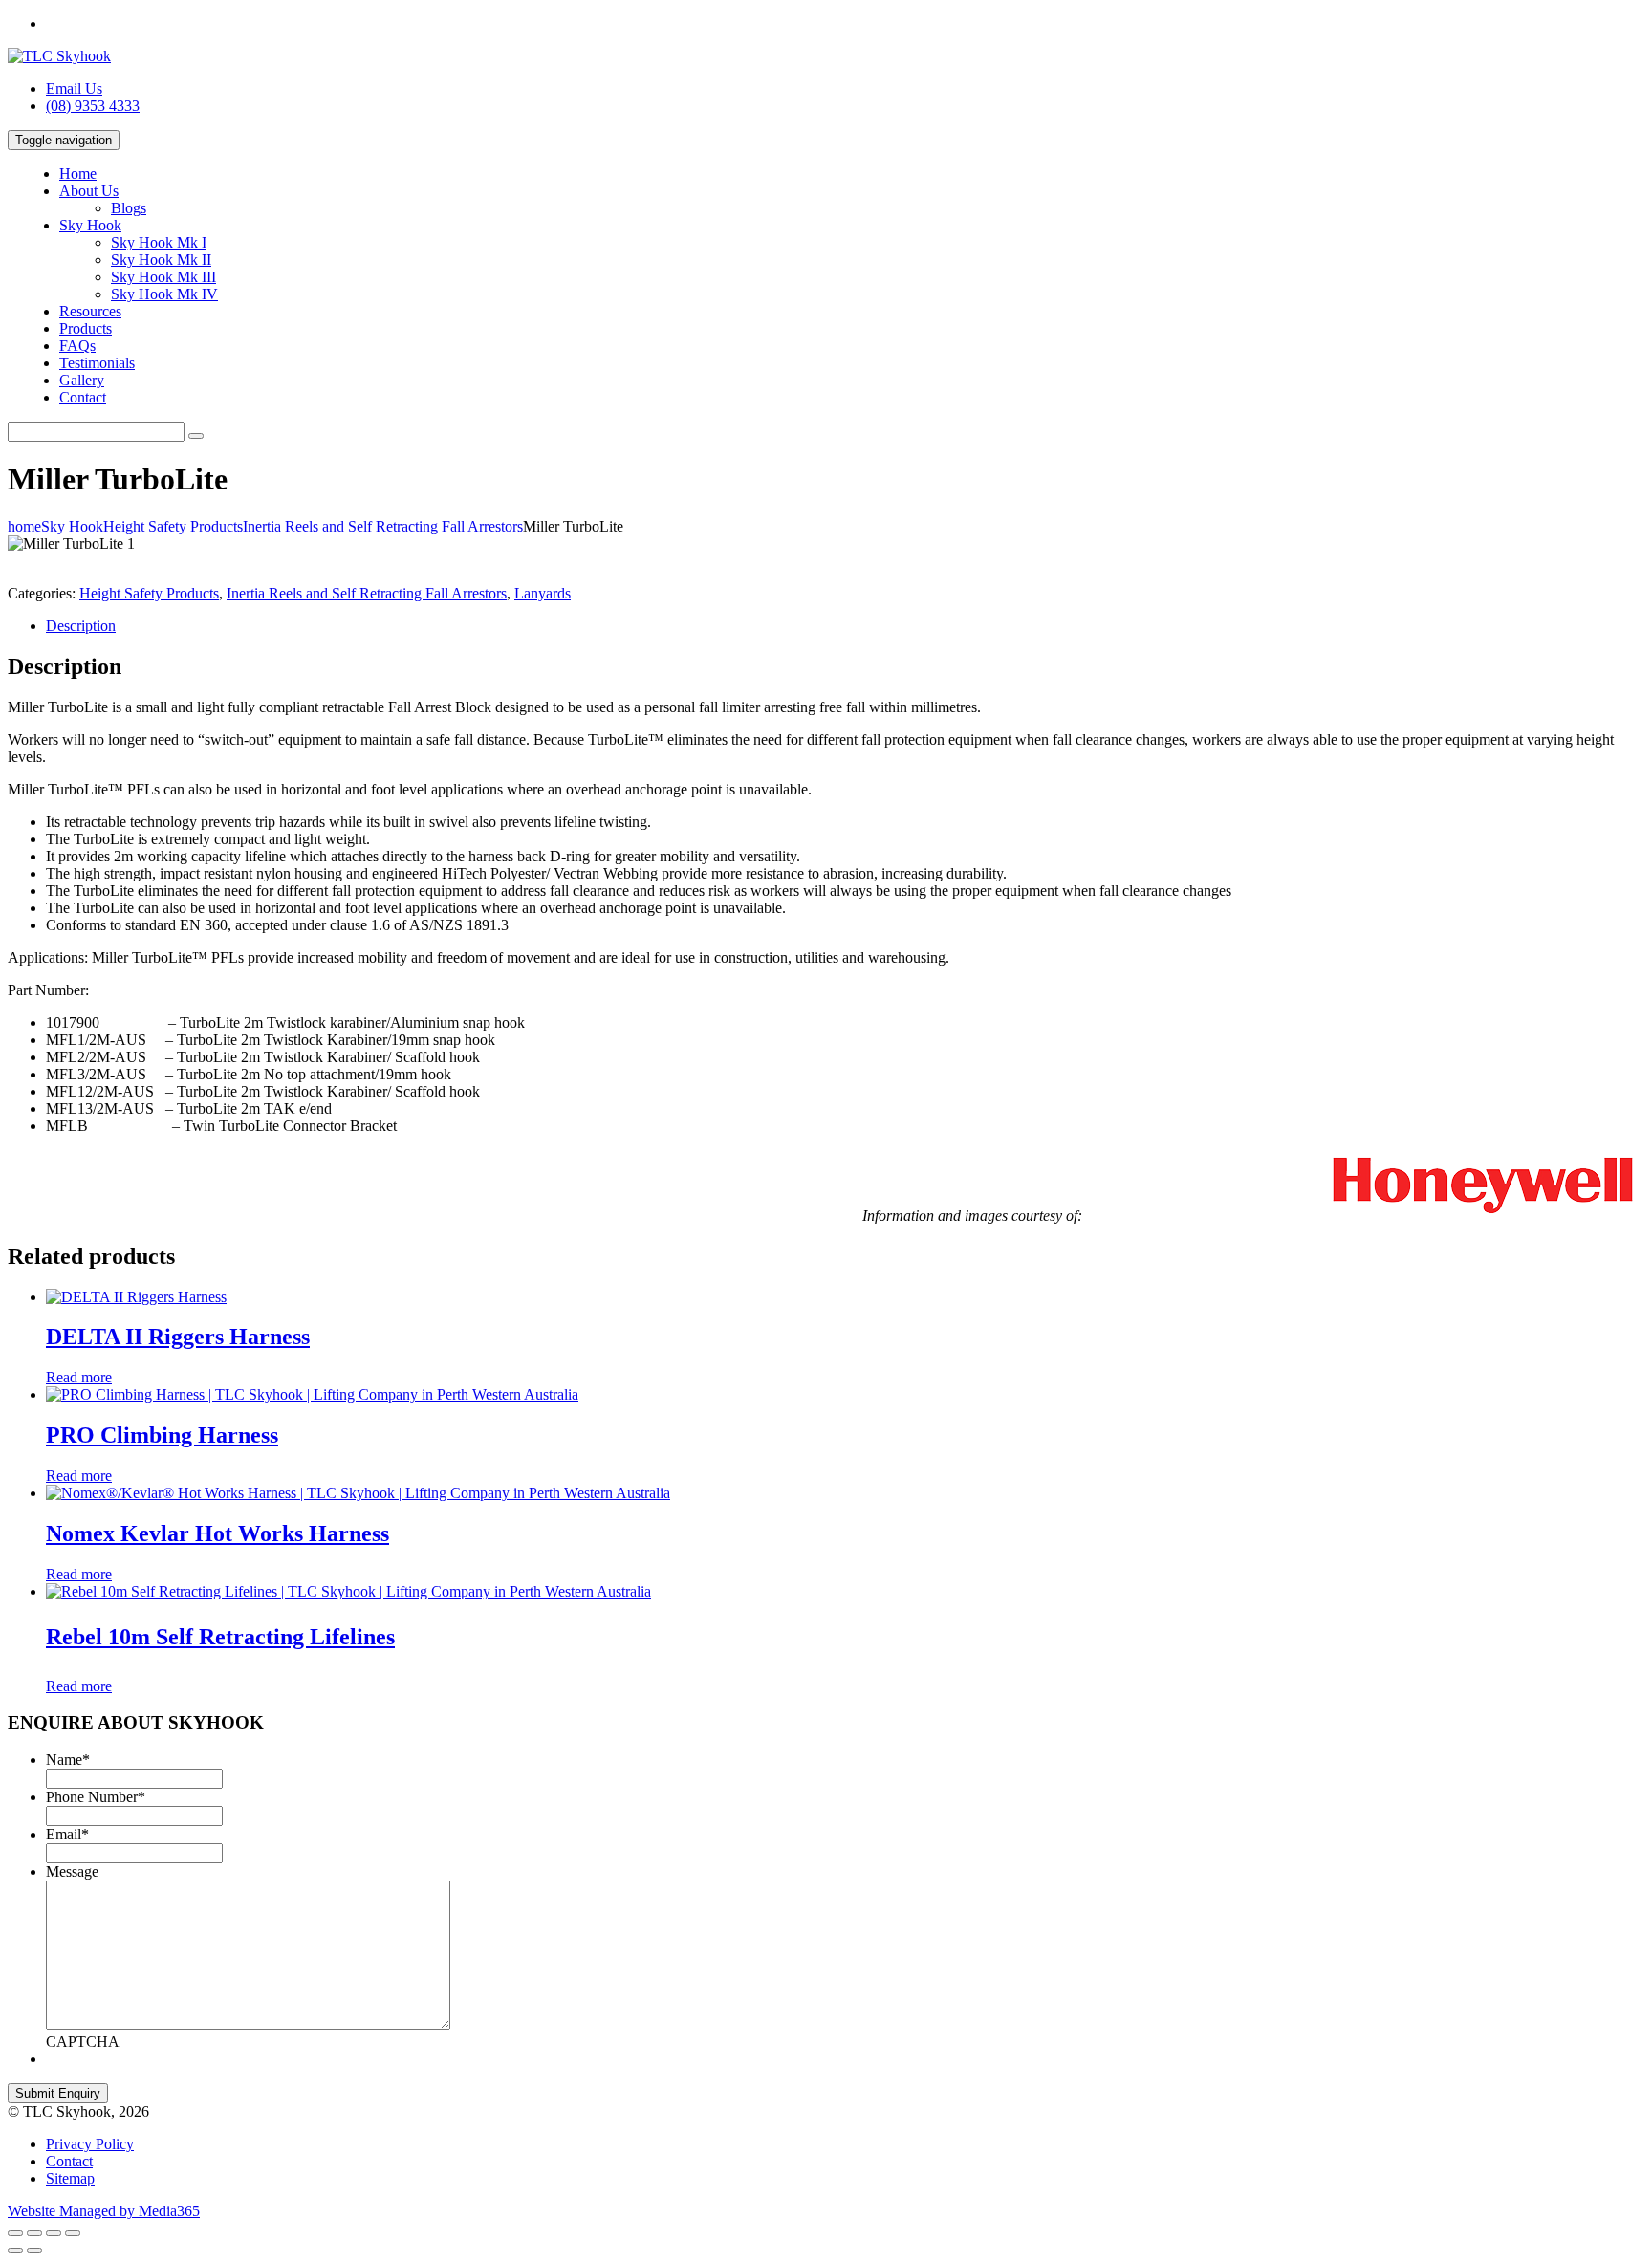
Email (67, 1834)
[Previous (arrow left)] (15, 2251)
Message (72, 1871)
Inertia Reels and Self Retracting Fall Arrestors (367, 593)
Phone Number (96, 1797)
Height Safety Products (149, 593)
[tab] (845, 626)
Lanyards (543, 593)
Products (86, 328)
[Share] (34, 2233)
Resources (90, 311)
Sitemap (70, 2178)
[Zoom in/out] (73, 2233)
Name (68, 1760)
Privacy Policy (90, 2144)
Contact (83, 397)
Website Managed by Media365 (104, 2211)
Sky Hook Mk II (161, 260)
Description (81, 626)
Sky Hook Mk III (163, 277)
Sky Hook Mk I (159, 242)
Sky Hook (90, 225)
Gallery (82, 380)
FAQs (77, 346)
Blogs (129, 208)
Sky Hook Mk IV (164, 294)
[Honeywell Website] (1363, 1216)
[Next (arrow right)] (34, 2251)
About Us (89, 191)
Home (78, 174)
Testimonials (97, 363)
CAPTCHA (83, 2042)
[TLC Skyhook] (59, 56)
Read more (79, 1377)
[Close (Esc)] (15, 2233)
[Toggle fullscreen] (54, 2233)
